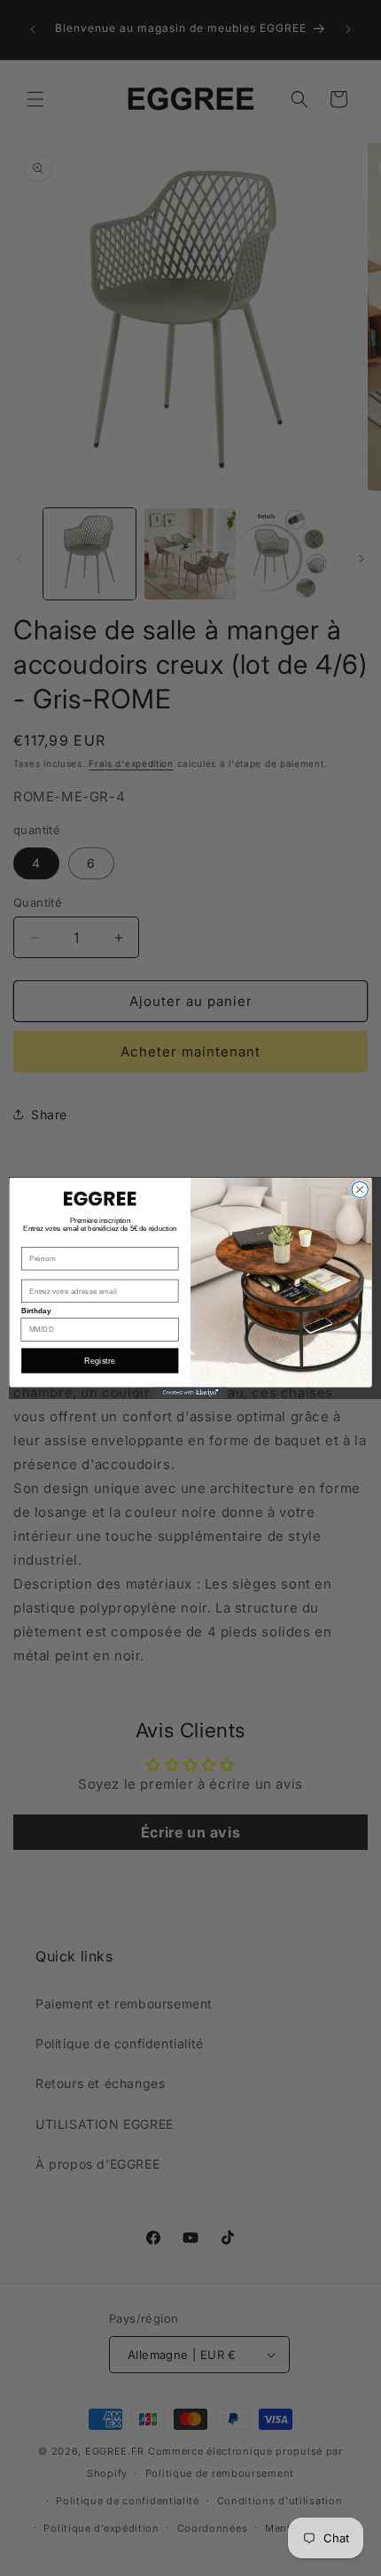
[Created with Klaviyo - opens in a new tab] (190, 1392)
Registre (100, 1360)
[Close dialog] (360, 1189)
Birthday (36, 1311)
